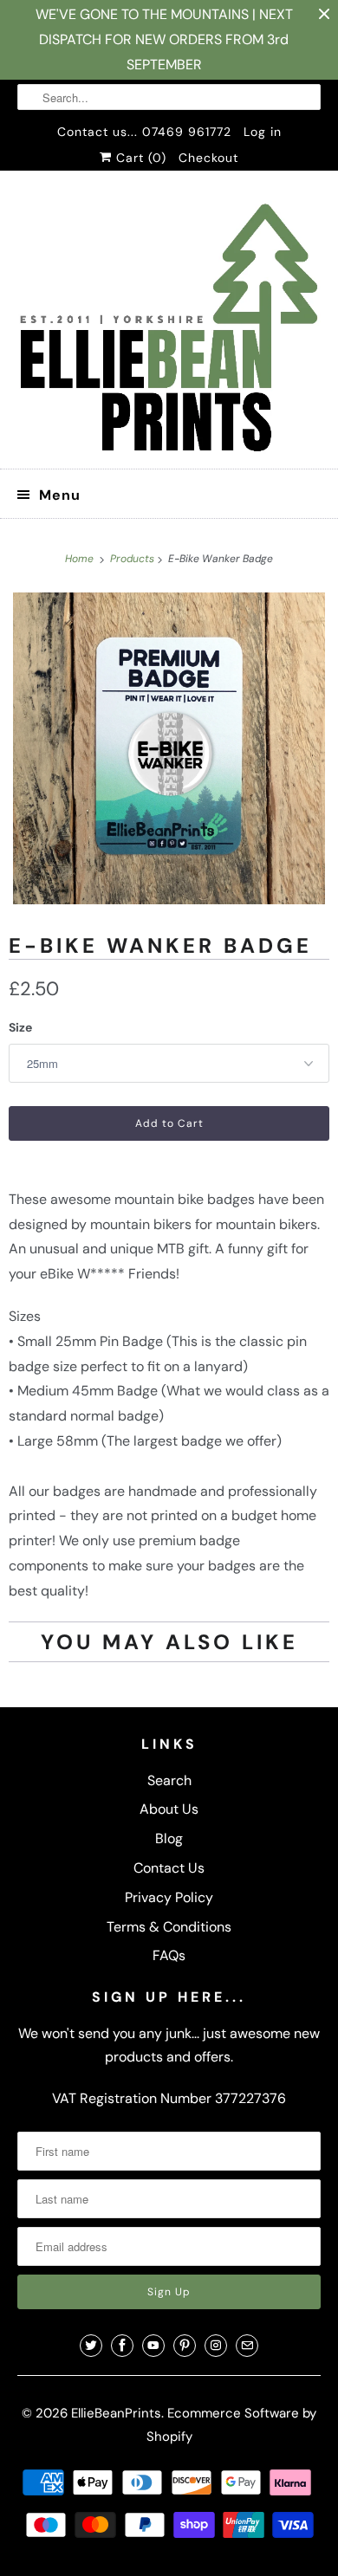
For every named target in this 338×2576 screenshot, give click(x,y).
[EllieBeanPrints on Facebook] (122, 2346)
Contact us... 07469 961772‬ (144, 132)
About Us (169, 1809)
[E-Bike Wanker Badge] (169, 748)
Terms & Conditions (169, 1927)
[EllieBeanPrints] (169, 326)
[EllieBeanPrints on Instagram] (216, 2346)
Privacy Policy (169, 1897)
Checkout (208, 158)
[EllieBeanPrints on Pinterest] (185, 2346)
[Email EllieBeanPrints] (247, 2346)
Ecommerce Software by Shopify (232, 2425)
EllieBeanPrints (116, 2413)
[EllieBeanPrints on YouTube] (153, 2346)
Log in (263, 132)
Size (20, 1027)
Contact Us (169, 1868)
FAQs (169, 1955)
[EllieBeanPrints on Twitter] (91, 2346)
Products (133, 559)
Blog (169, 1838)
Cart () (139, 158)
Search (169, 1780)
